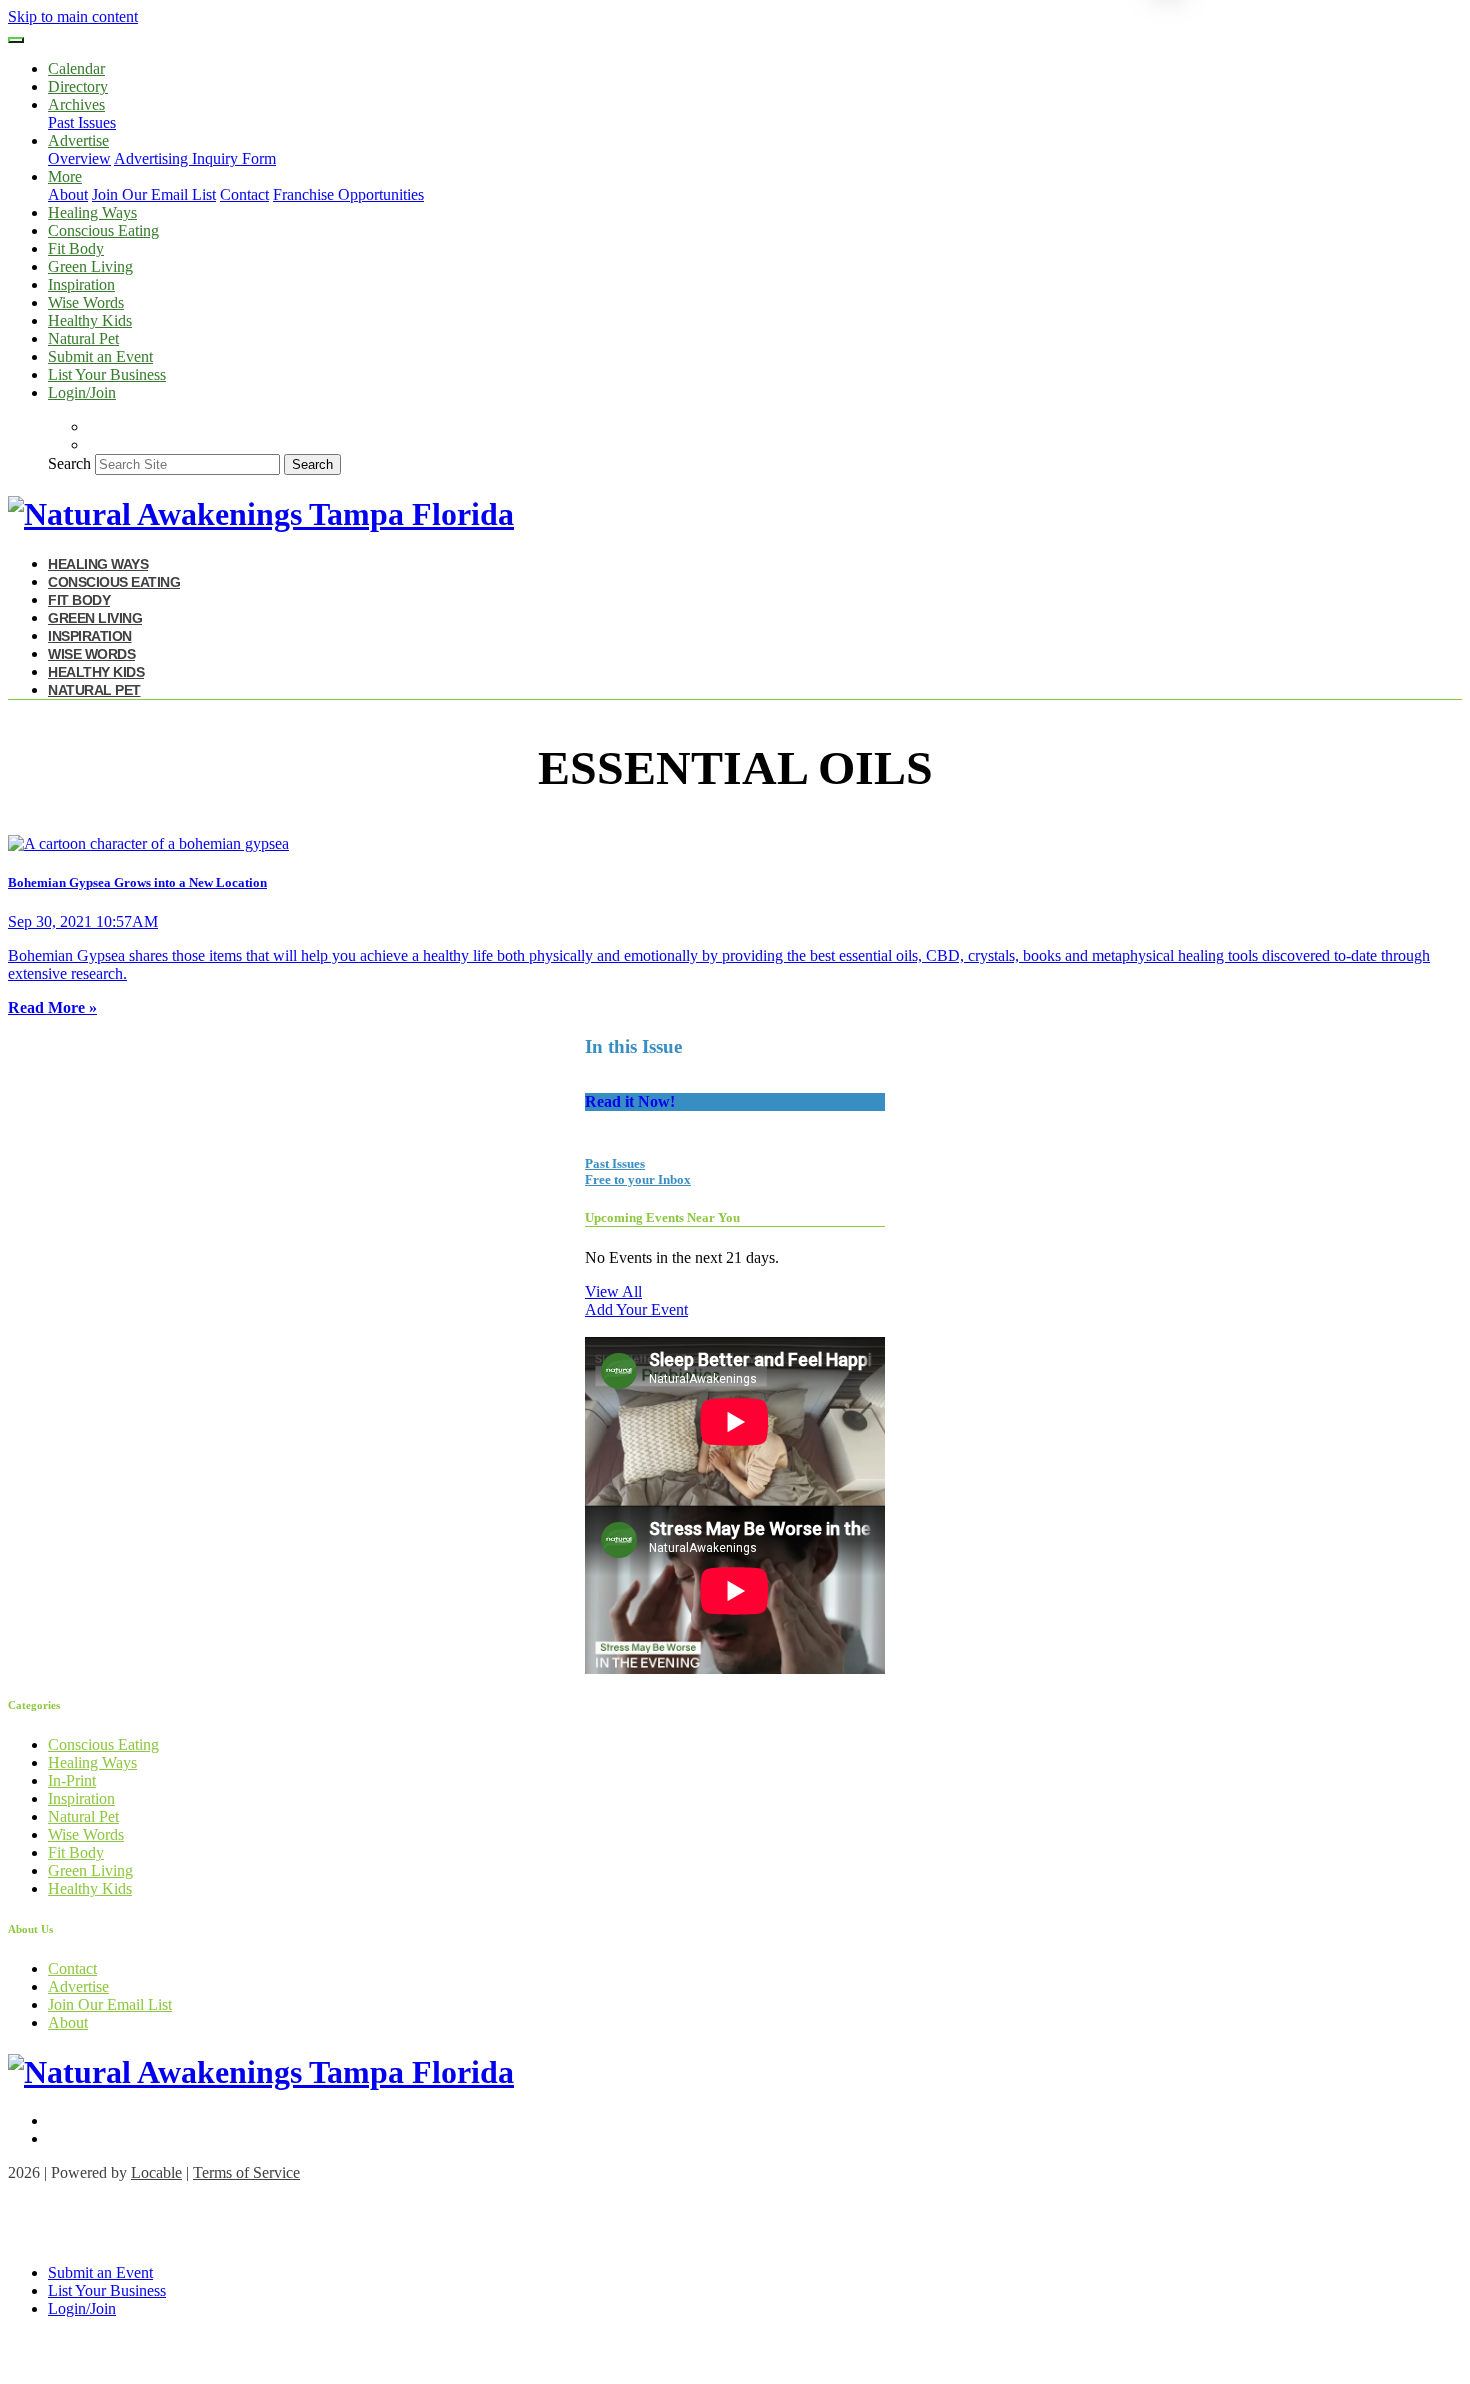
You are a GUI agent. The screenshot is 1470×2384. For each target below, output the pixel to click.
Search (69, 463)
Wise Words (86, 302)
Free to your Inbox (638, 1179)
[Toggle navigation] (16, 40)
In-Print (72, 1780)
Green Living (90, 266)
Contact (244, 194)
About (68, 194)
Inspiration (81, 284)
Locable (156, 2172)
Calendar (76, 68)
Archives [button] (76, 104)
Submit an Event (100, 356)
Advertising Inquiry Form (195, 158)
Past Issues (82, 122)
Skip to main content (73, 16)
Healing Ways (92, 212)
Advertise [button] (78, 140)
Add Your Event (636, 1309)
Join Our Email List (154, 194)
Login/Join (82, 392)
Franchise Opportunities (348, 194)
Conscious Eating (103, 230)
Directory (78, 86)
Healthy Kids (90, 320)
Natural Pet (83, 338)
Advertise (78, 1986)
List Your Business (107, 374)
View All (613, 1291)
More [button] (65, 176)
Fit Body (76, 248)
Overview (79, 158)
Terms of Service (246, 2172)
